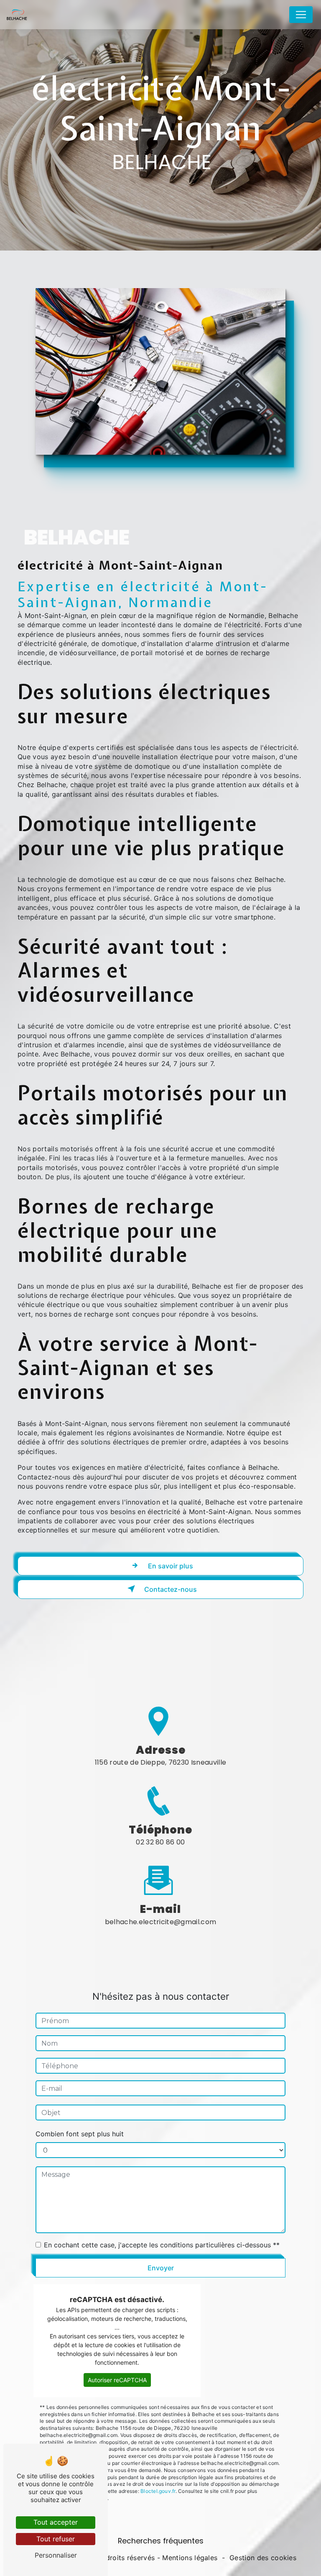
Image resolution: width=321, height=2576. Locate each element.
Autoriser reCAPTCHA (117, 2380)
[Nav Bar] (301, 15)
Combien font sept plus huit (80, 2134)
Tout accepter (56, 2522)
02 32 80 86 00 (160, 1842)
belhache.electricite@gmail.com (161, 1922)
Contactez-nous (170, 1589)
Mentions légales (190, 2558)
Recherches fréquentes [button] (161, 2541)
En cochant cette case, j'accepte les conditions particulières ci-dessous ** (162, 2245)
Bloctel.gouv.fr (158, 2491)
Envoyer (161, 2268)
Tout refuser (56, 2539)
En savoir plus (170, 1566)
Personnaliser (56, 2555)
